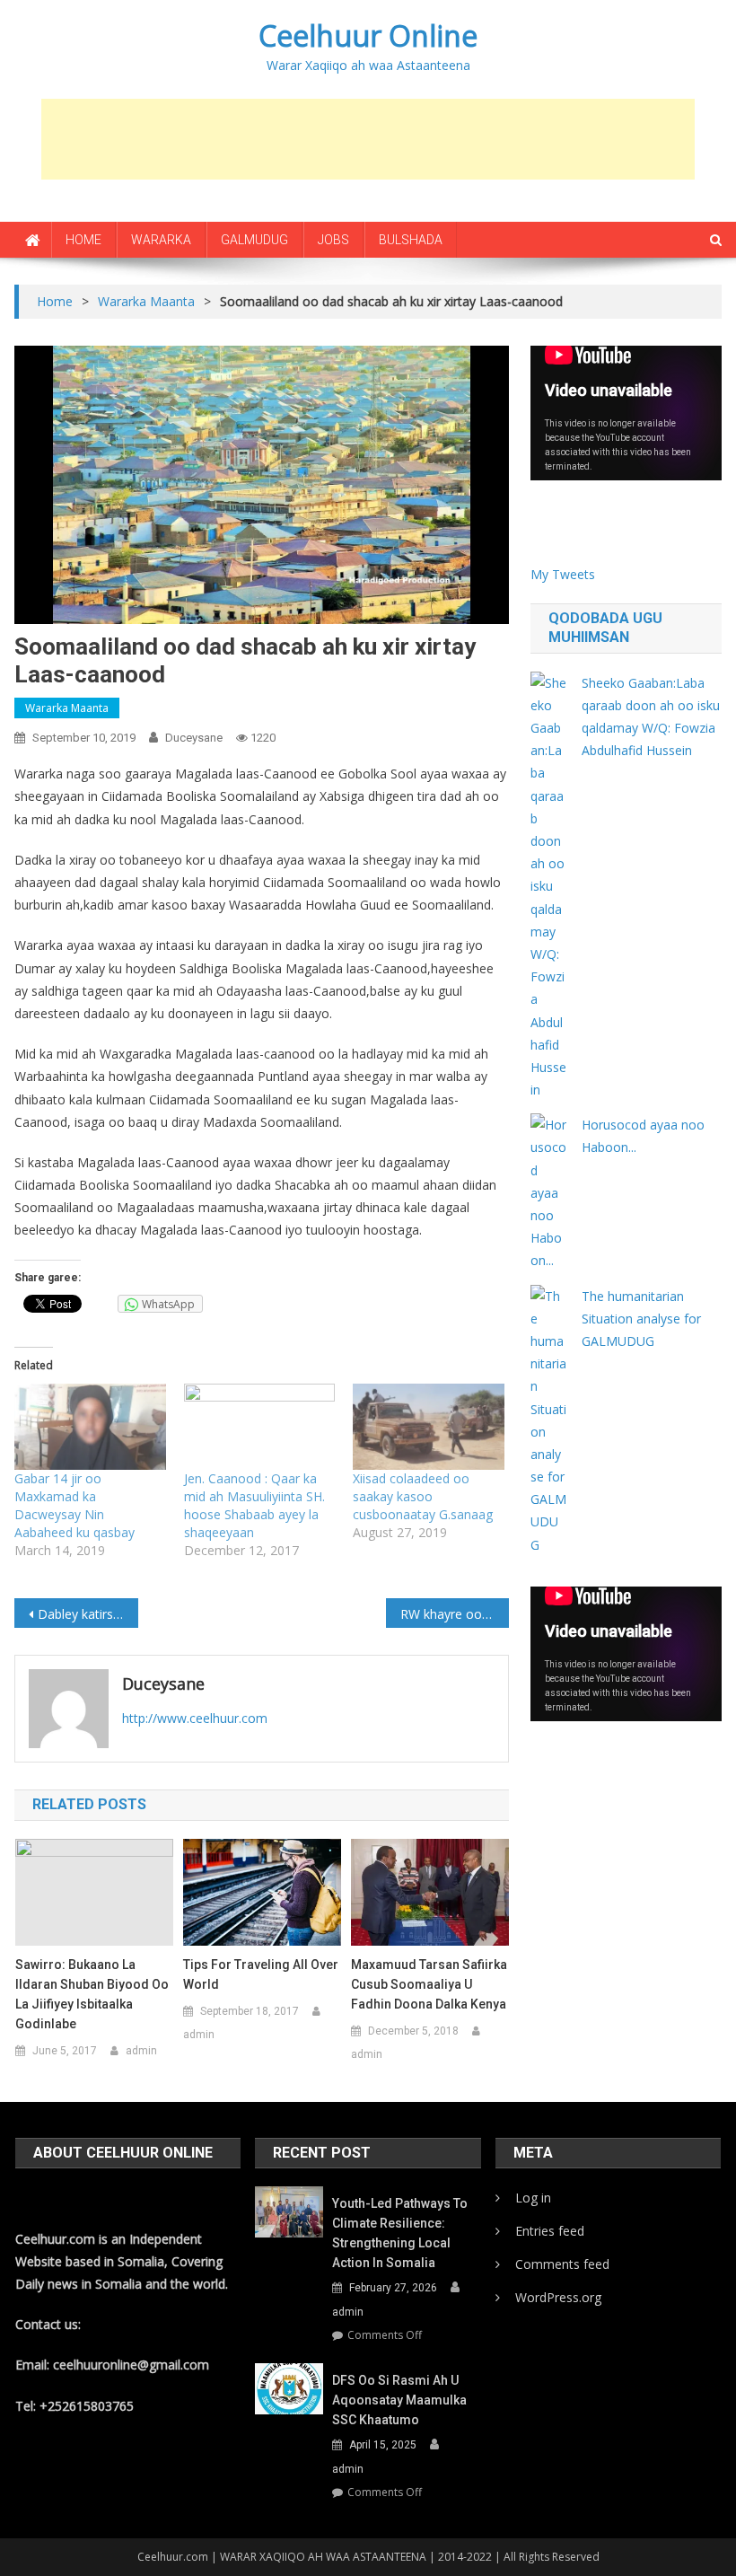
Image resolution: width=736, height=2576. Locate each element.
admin (141, 2051)
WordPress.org (558, 2297)
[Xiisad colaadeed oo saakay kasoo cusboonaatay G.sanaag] (428, 1427)
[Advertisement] (368, 139)
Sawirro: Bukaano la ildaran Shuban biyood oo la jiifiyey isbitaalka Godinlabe (92, 1994)
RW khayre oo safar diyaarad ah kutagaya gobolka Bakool (455, 1614)
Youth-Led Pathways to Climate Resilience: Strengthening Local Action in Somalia (400, 2233)
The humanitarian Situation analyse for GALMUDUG (641, 1319)
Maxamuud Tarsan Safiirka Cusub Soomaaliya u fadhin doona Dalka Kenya (429, 1984)
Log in (533, 2198)
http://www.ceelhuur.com (195, 1718)
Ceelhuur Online (368, 35)
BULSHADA (411, 240)
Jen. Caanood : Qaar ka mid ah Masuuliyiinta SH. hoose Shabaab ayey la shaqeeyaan (254, 1505)
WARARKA (161, 240)
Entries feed (550, 2231)
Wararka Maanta (67, 708)
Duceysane (194, 738)
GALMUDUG (254, 240)
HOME (83, 240)
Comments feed (562, 2264)
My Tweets (563, 574)
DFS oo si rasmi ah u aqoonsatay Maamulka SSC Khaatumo (399, 2400)
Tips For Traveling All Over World (261, 1974)
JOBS (333, 240)
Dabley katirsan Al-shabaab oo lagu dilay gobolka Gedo (88, 1614)
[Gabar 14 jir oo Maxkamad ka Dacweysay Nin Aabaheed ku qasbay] (90, 1427)
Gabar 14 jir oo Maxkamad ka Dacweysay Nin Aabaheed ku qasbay (74, 1505)
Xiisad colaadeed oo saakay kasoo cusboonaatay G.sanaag (423, 1496)
